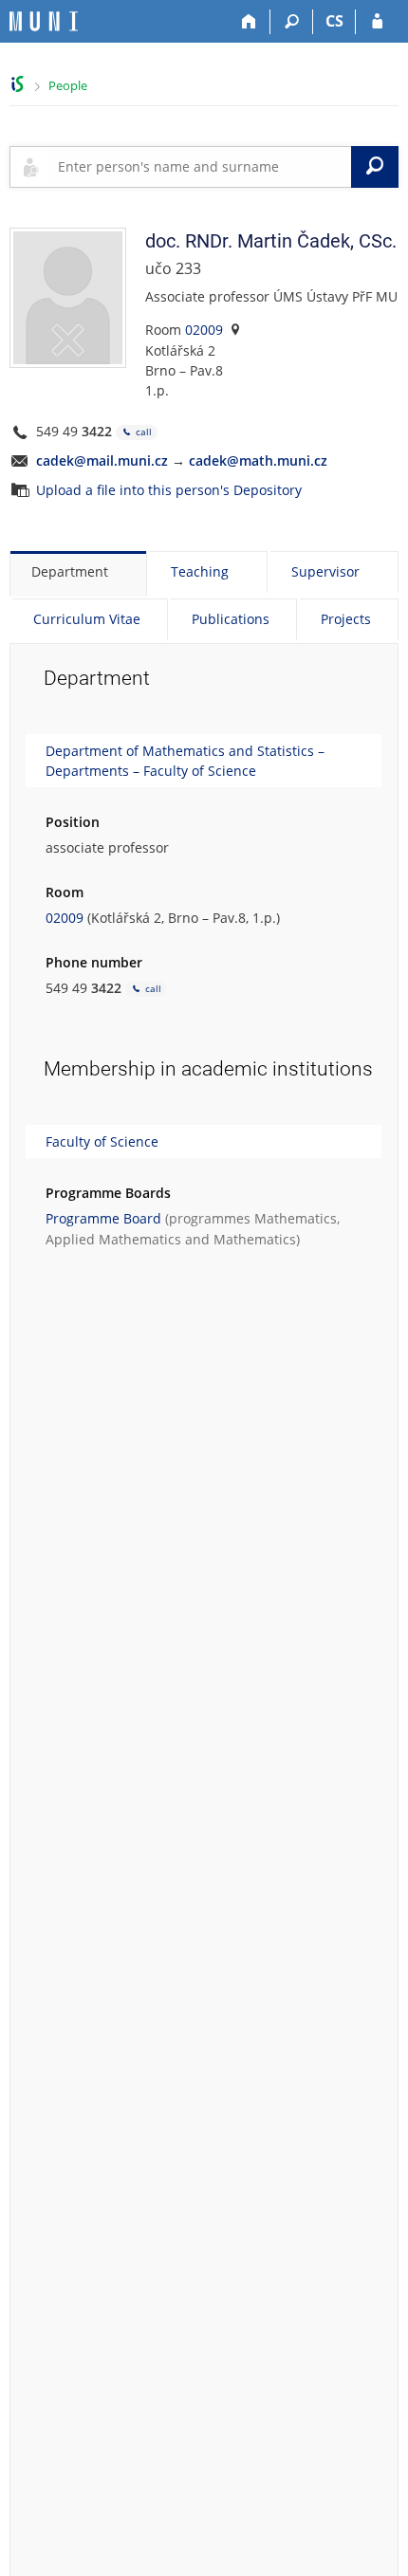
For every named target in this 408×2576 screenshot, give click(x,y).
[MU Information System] (18, 84)
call (142, 432)
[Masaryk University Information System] (44, 21)
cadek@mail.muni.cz (102, 460)
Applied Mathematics (113, 1239)
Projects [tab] (346, 619)
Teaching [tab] (200, 571)
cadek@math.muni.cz (258, 460)
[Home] (249, 22)
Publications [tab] (231, 619)
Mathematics (296, 1218)
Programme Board (103, 1218)
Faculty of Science (102, 1141)
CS (334, 21)
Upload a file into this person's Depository (169, 490)
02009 (204, 330)
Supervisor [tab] (325, 571)
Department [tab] (70, 571)
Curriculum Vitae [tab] (87, 619)
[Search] (292, 22)
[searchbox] (201, 167)
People (68, 85)
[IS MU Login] (377, 22)
